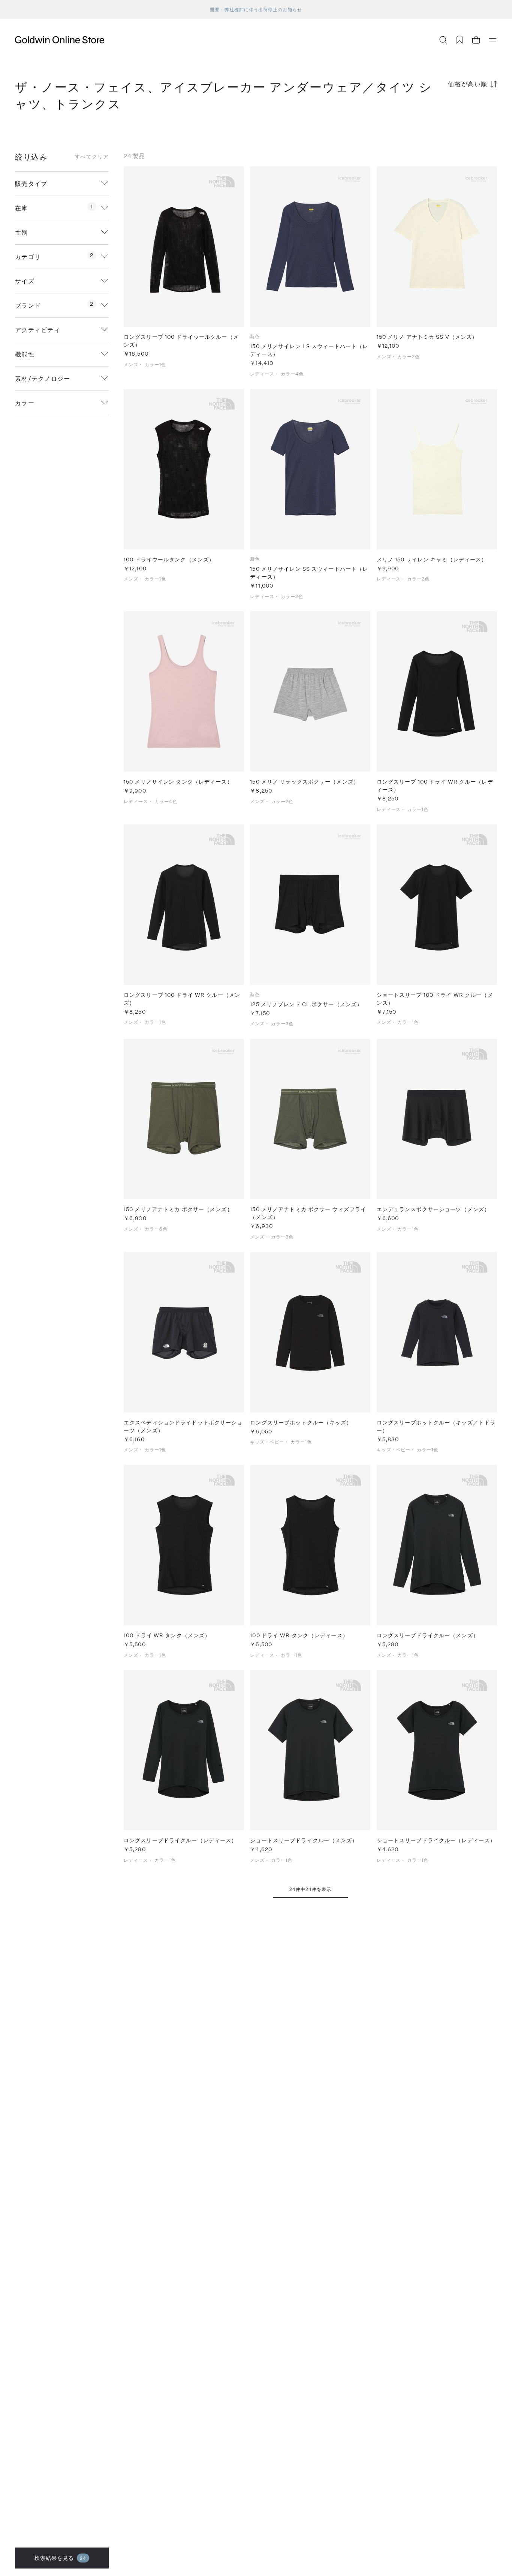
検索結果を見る (61, 2558)
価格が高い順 (468, 84)
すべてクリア (92, 157)
